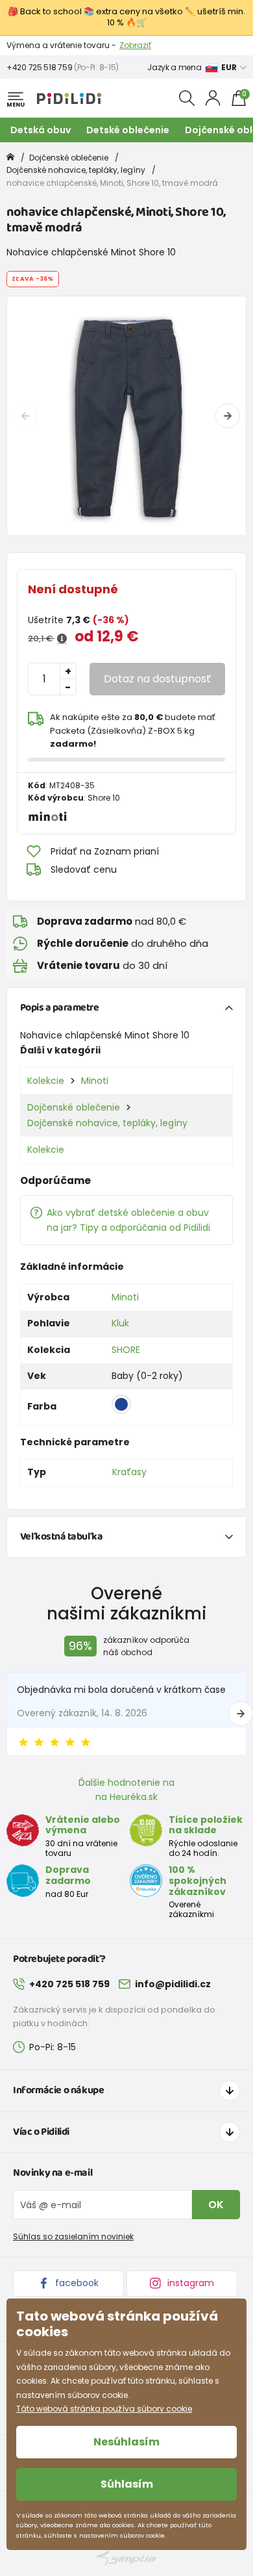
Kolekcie (46, 1081)
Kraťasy (129, 1472)
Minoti (95, 1081)
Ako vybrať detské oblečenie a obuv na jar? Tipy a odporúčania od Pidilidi (128, 1220)
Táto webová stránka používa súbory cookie (104, 2409)
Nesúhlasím (126, 2442)
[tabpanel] (126, 416)
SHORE (126, 1350)
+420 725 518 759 (39, 67)
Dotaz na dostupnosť (157, 679)
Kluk (120, 1323)
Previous (25, 416)
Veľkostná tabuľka (62, 1537)
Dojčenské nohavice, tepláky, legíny (76, 170)
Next (228, 416)
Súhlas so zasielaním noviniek (73, 2236)
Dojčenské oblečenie (69, 158)
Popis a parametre (60, 1008)
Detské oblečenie (128, 130)
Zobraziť (135, 45)
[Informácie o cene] (62, 639)
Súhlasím (127, 2484)
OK (216, 2205)
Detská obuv (41, 130)
